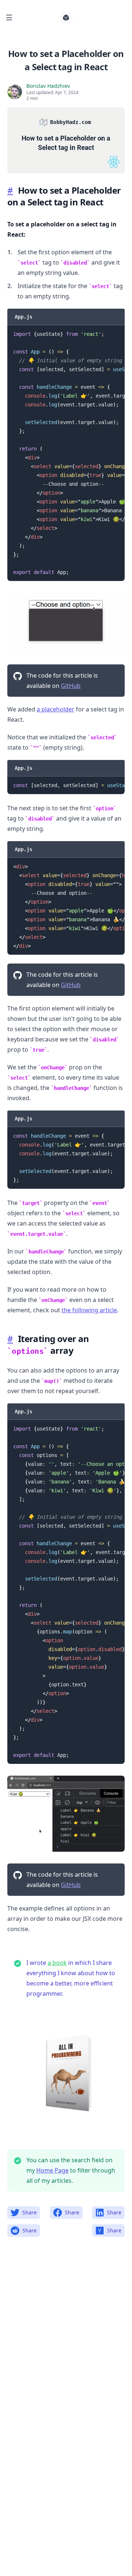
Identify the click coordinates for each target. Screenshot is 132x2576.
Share (30, 2212)
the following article (89, 1310)
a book (57, 1963)
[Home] (66, 18)
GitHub (71, 686)
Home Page (52, 2170)
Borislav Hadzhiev (48, 86)
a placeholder (56, 709)
